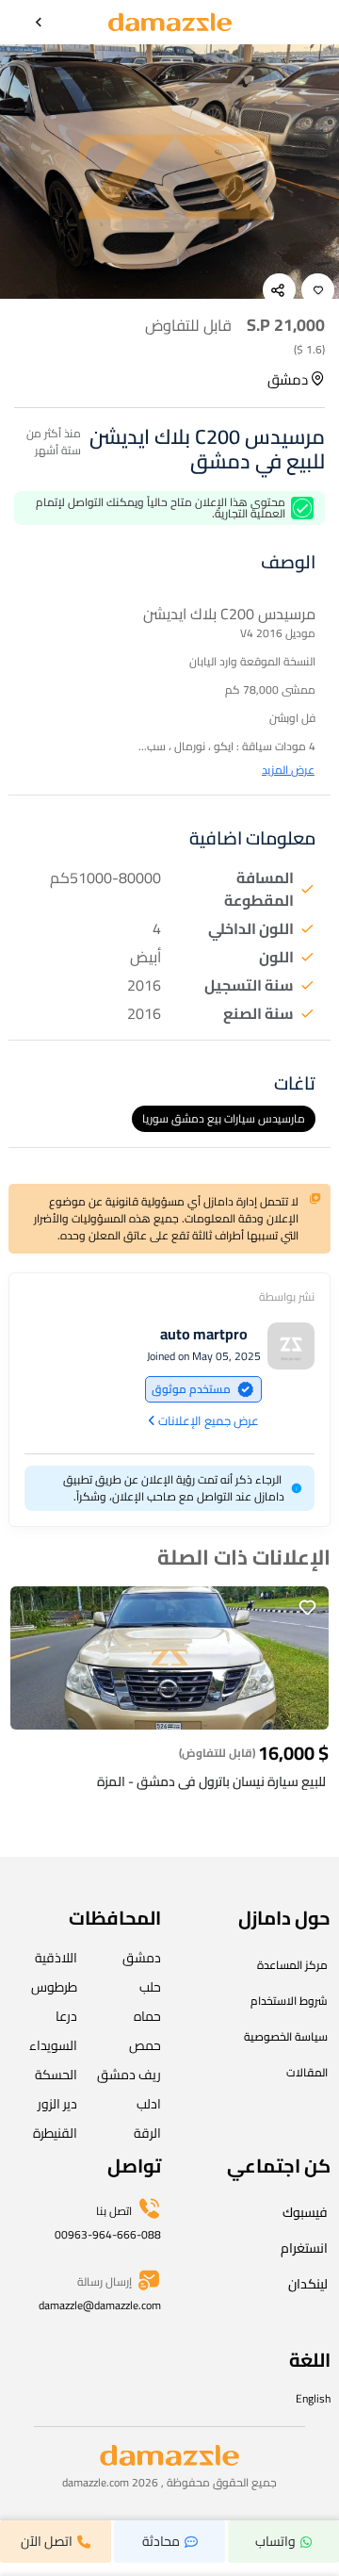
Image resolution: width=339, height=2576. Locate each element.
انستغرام (304, 2248)
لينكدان (308, 2284)
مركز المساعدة (292, 1965)
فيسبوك (305, 2212)
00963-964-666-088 (108, 2234)
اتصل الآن (47, 2541)
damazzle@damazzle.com (100, 2305)
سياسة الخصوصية (286, 2036)
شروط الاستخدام (289, 2001)
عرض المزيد (288, 770)
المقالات (307, 2072)
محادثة (161, 2541)
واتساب (275, 2541)
